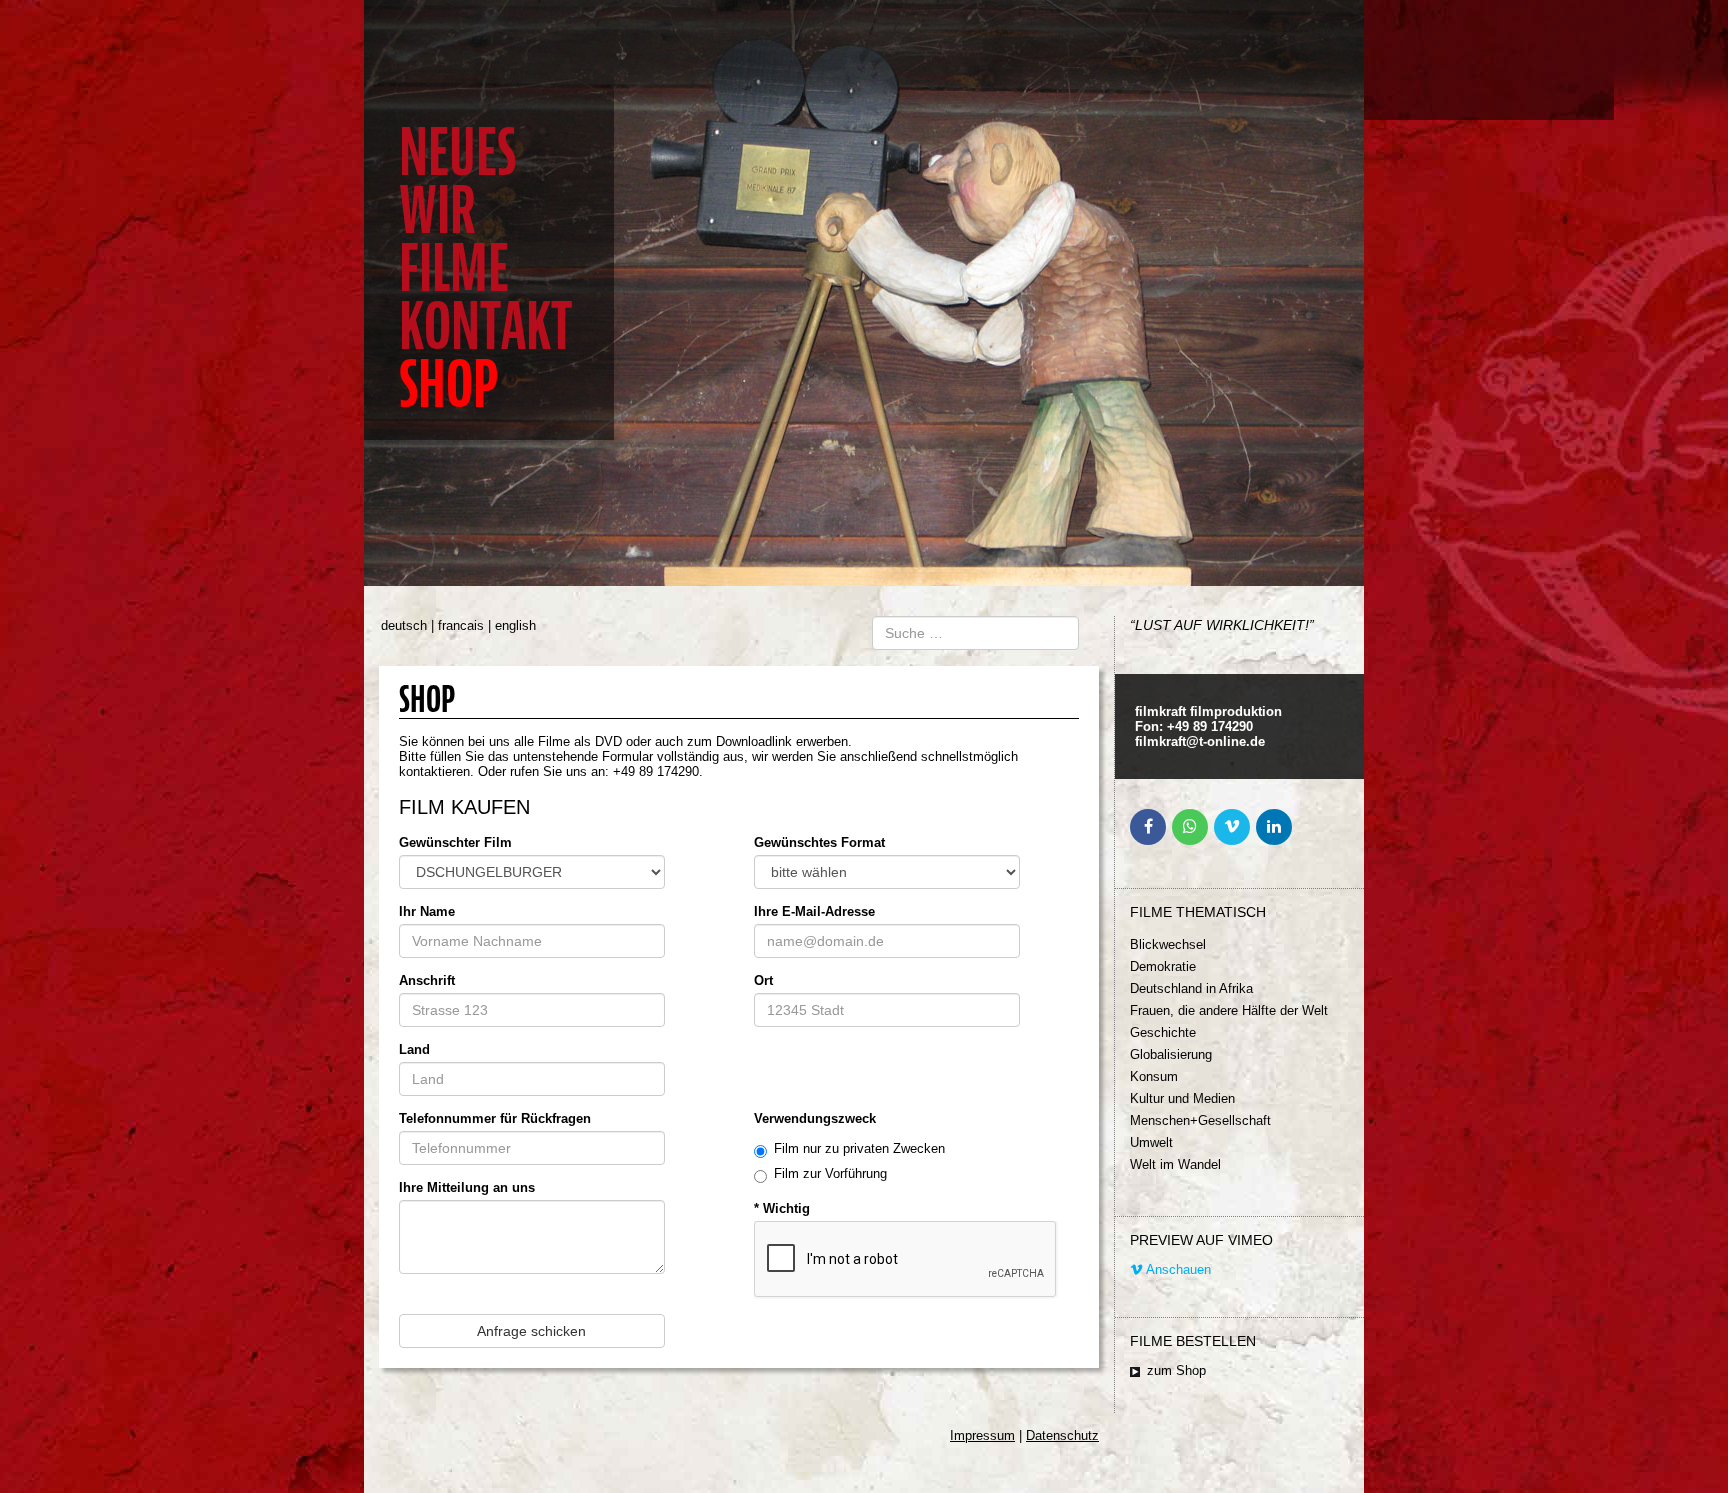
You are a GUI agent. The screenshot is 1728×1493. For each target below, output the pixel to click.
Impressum (982, 1435)
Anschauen (1177, 1269)
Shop (448, 384)
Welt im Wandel (1175, 1164)
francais (461, 625)
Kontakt (485, 326)
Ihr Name (427, 911)
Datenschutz (1062, 1435)
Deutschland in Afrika (1191, 988)
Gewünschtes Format (819, 842)
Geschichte (1163, 1032)
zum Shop (1176, 1370)
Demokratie (1163, 966)
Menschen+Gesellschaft (1200, 1120)
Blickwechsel (1168, 944)
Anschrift (427, 980)
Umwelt (1151, 1142)
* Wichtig (782, 1208)
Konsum (1154, 1076)
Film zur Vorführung (830, 1173)
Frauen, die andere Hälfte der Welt (1229, 1010)
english (515, 625)
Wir (437, 210)
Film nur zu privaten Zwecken (859, 1148)
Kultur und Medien (1182, 1098)
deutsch (404, 625)
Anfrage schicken (531, 1331)
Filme (454, 268)
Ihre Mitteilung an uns (467, 1187)
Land (414, 1049)
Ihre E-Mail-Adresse (814, 911)
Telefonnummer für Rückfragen (495, 1118)
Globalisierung (1171, 1054)
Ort (763, 980)
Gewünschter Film (455, 842)
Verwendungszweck (815, 1118)
